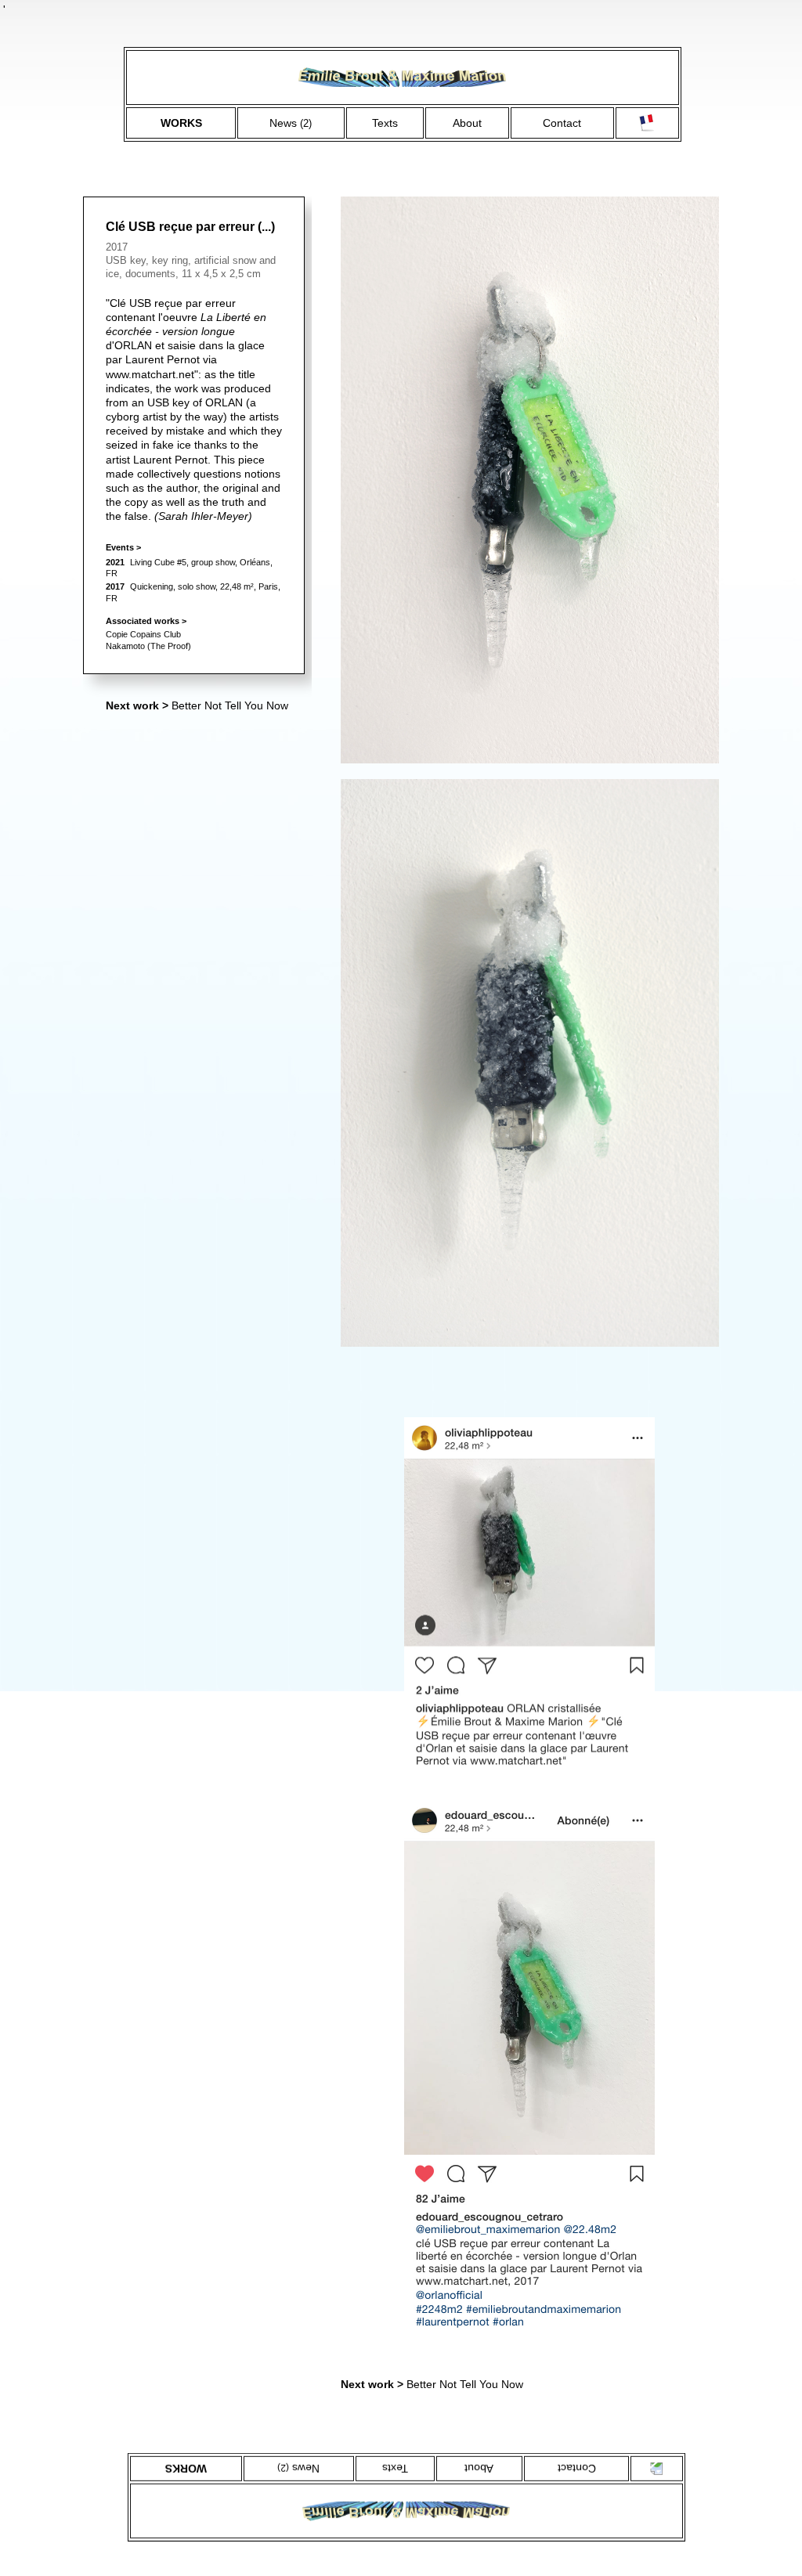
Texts (385, 123)
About (467, 123)
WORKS (181, 123)
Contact (562, 123)
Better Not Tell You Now (197, 705)
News (291, 123)
